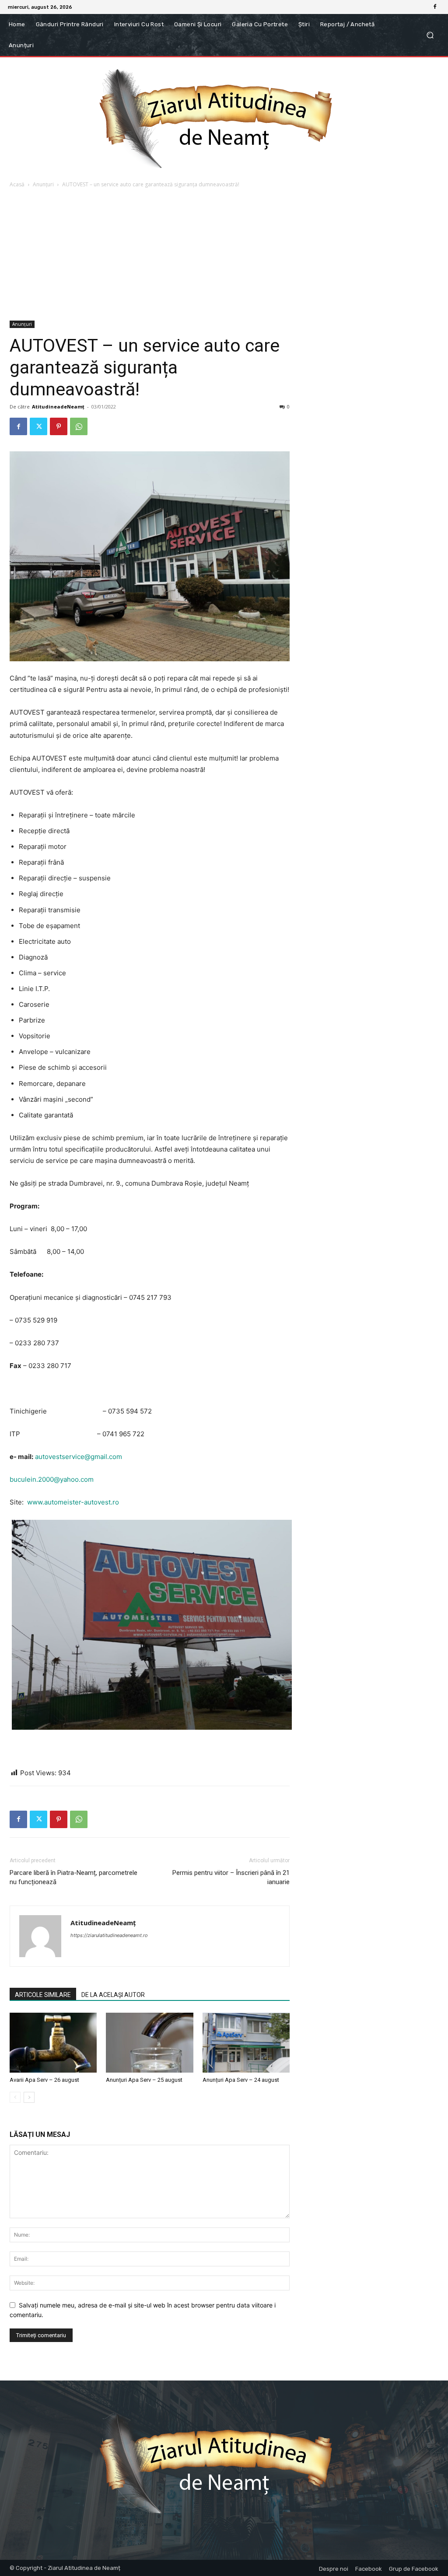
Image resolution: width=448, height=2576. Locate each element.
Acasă (17, 184)
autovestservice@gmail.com (79, 1457)
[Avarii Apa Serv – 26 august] (53, 2043)
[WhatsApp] (79, 426)
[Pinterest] (59, 426)
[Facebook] (435, 7)
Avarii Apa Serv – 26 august (44, 2080)
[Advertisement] (224, 255)
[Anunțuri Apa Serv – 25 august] (149, 2043)
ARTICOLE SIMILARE (43, 1995)
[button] (430, 35)
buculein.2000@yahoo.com (52, 1479)
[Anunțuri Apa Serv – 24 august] (246, 2043)
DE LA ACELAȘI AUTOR (113, 1995)
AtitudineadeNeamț (58, 407)
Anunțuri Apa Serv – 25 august (144, 2080)
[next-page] (29, 2097)
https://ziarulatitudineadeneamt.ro (109, 1935)
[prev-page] (15, 2097)
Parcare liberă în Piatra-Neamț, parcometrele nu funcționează (73, 1877)
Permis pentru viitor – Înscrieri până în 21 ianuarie (231, 1877)
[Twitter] (38, 426)
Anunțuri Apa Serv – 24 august (241, 2080)
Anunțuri (43, 184)
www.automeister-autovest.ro (73, 1502)
